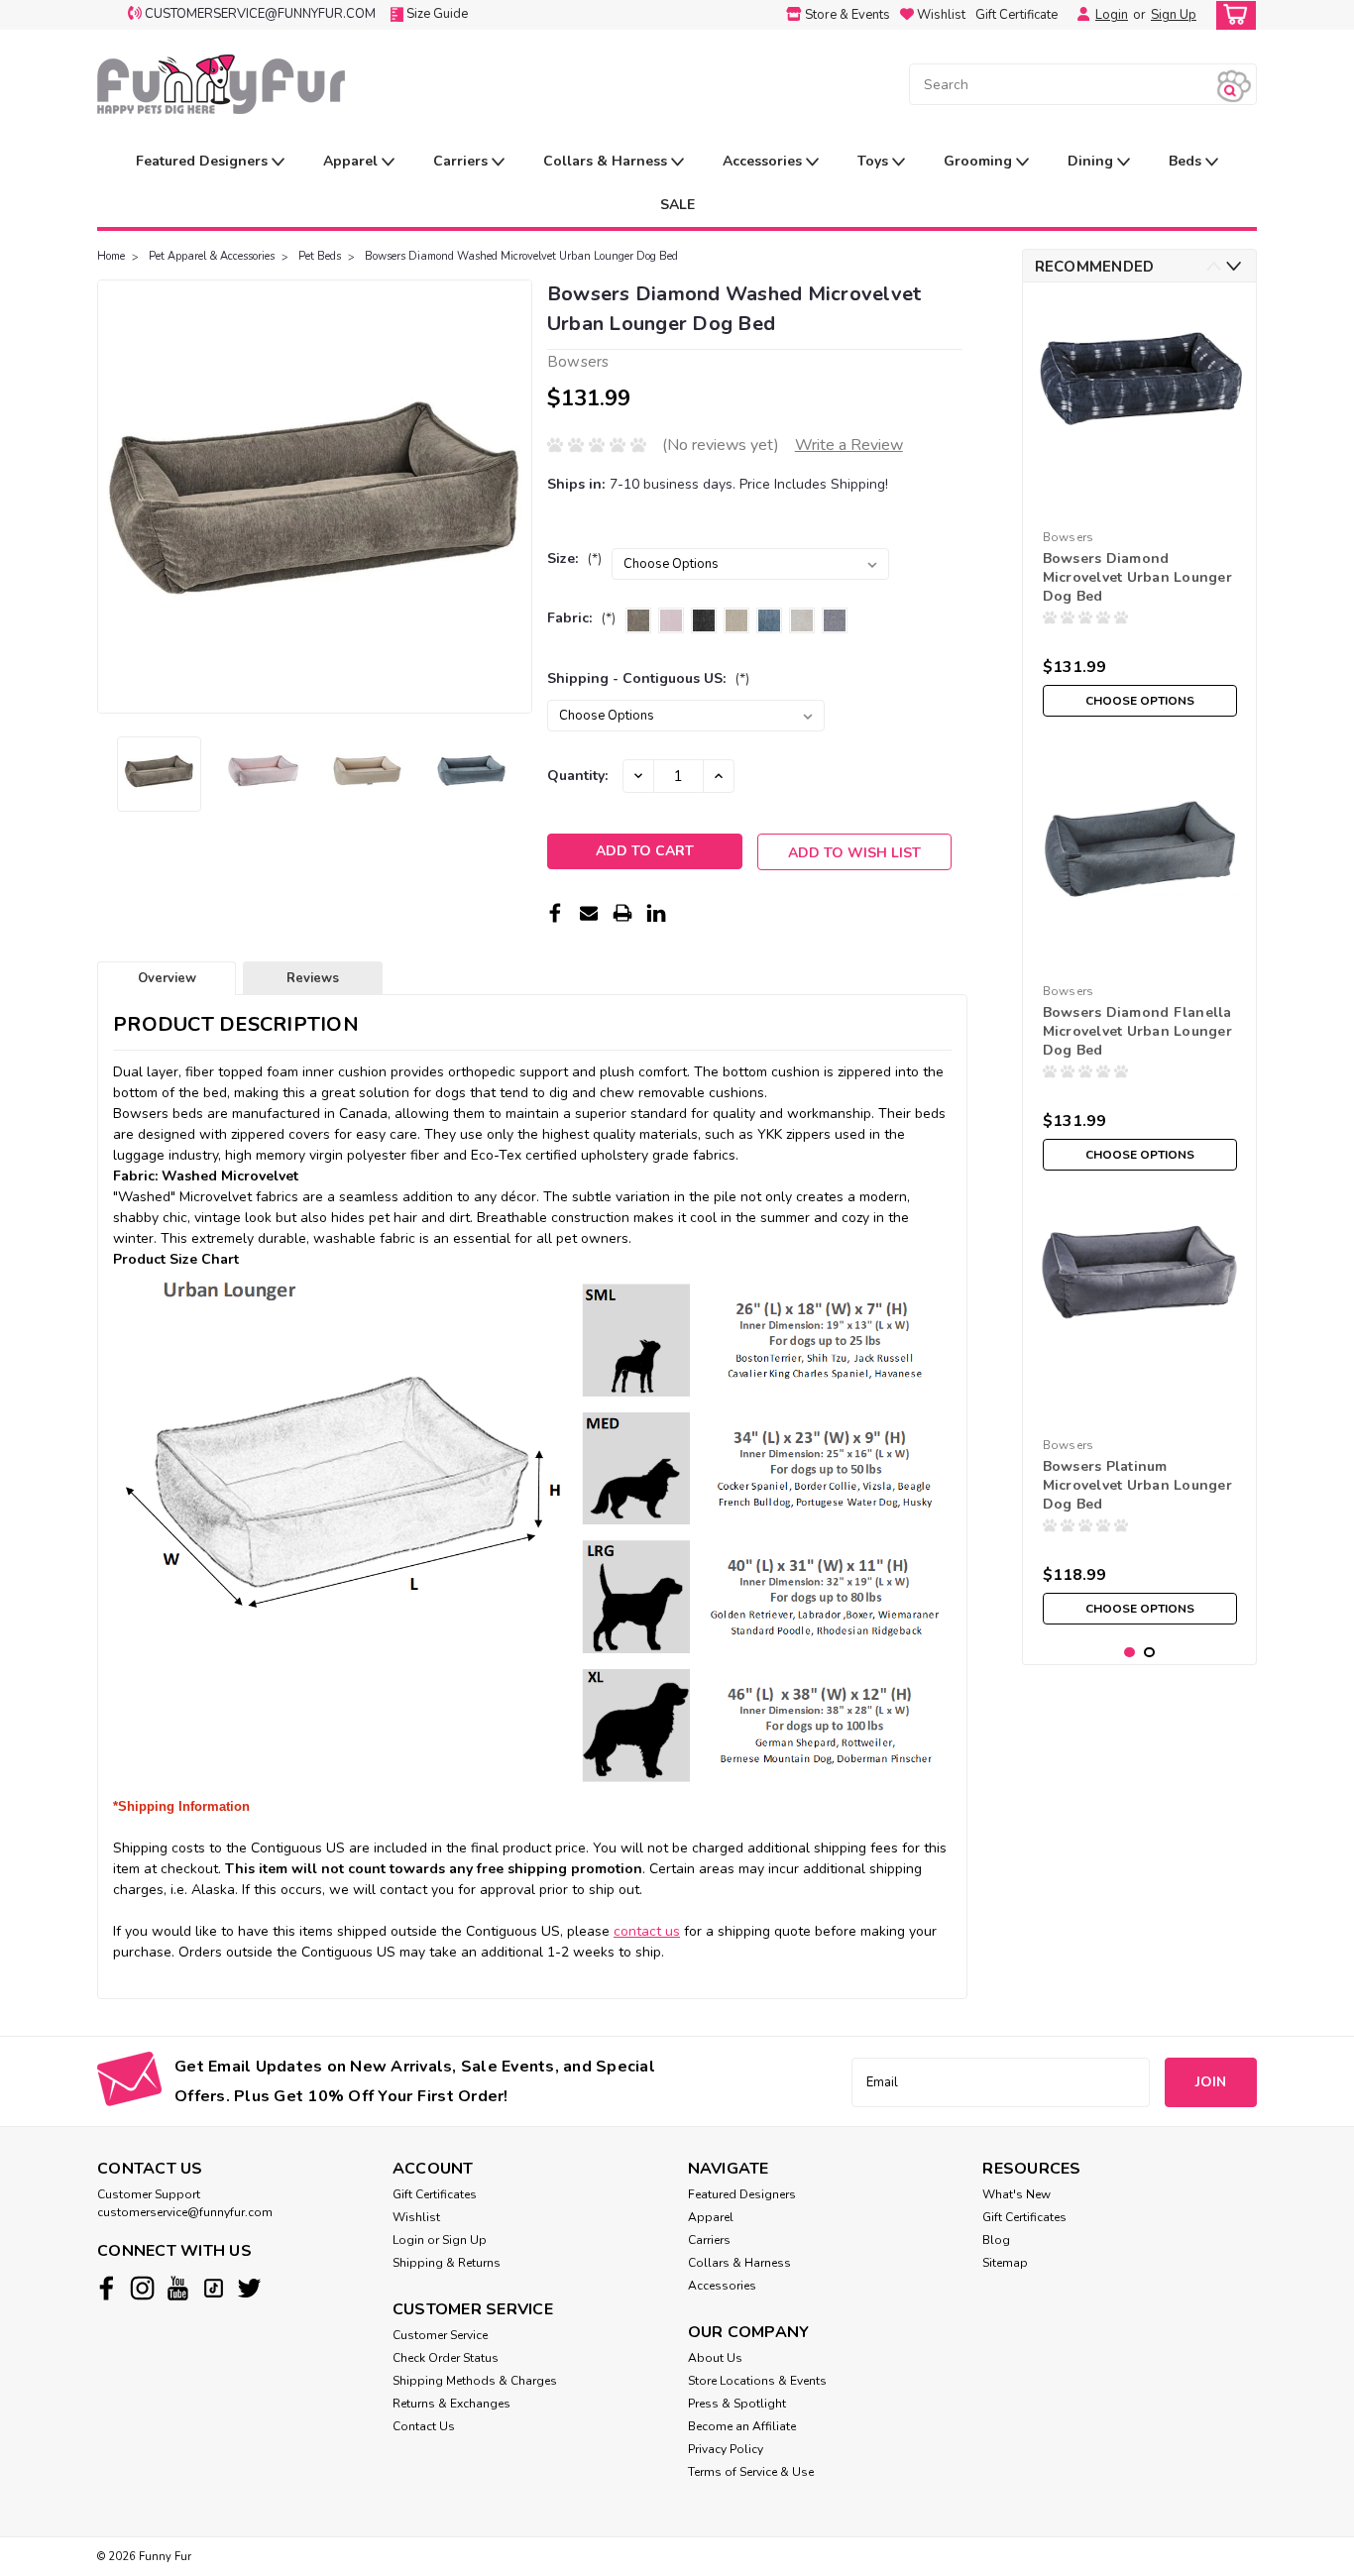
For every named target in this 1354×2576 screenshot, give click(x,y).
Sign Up (1174, 15)
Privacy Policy (726, 2449)
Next (515, 497)
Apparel (352, 161)
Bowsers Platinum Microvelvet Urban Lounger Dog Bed (1137, 1485)
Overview (167, 978)
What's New (1016, 2194)
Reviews (313, 978)
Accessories (764, 161)
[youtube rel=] (178, 2288)
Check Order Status (446, 2358)
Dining (1092, 161)
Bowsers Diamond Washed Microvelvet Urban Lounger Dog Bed (521, 256)
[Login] (1078, 15)
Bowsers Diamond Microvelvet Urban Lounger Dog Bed (1137, 577)
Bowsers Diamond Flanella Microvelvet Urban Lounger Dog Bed (1137, 1031)
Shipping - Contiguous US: (648, 678)
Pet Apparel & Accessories (212, 256)
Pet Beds (320, 256)
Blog (996, 2240)
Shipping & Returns (447, 2263)
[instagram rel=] (142, 2288)
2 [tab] (1149, 1653)
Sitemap (1005, 2263)
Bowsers (1069, 537)
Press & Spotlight (737, 2404)
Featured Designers (204, 161)
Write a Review (849, 445)
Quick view (1139, 506)
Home (111, 256)
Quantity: (577, 776)
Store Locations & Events (757, 2381)
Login (1112, 15)
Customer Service (440, 2335)
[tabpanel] (1140, 512)
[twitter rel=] (249, 2288)
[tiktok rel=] (214, 2288)
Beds (1187, 161)
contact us (647, 1931)
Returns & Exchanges (451, 2404)
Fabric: (581, 618)
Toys (875, 161)
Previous (114, 497)
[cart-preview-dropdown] (1232, 15)
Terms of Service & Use (751, 2472)
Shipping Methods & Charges (475, 2381)
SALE (677, 205)
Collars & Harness (607, 161)
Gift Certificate (1016, 15)
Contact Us (424, 2426)
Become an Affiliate (742, 2426)
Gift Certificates (435, 2194)
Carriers (462, 161)
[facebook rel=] (107, 2288)
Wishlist (416, 2217)
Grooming (980, 161)
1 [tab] (1129, 1653)
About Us (715, 2358)
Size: (574, 559)
